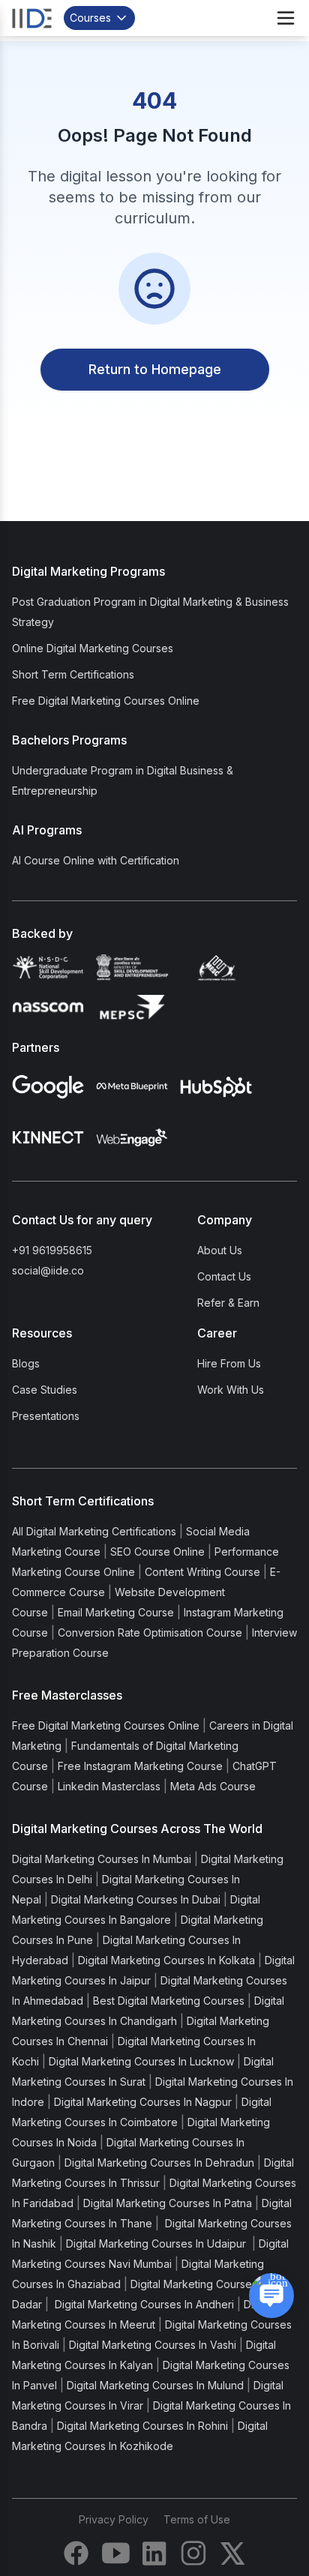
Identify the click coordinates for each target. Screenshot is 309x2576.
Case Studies (45, 1390)
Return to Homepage (155, 369)
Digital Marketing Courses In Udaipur (157, 2244)
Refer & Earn (228, 1303)
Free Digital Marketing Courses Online (106, 701)
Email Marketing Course (116, 1612)
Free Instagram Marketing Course (140, 1766)
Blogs (26, 1363)
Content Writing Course (202, 1572)
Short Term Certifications (73, 674)
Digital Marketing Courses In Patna (168, 2203)
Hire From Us (229, 1363)
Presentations (46, 1416)
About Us (220, 1250)
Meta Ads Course (213, 1786)
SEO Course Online (157, 1552)
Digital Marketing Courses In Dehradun (159, 2163)
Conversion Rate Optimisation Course (150, 1632)
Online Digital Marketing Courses (93, 648)
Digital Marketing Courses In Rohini (142, 2426)
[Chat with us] (271, 2296)
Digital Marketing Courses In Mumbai (102, 1859)
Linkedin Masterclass (109, 1786)
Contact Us (224, 1276)
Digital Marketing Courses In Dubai (136, 1899)
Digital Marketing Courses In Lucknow (141, 2061)
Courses (90, 18)
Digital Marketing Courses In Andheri (143, 2304)
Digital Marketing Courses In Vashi (153, 2345)
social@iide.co (48, 1270)
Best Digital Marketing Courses (169, 2001)
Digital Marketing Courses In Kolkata (166, 1960)
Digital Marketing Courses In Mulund (155, 2385)
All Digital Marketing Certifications (94, 1531)
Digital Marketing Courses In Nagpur (143, 2102)
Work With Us (231, 1390)
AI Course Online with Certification (96, 860)
